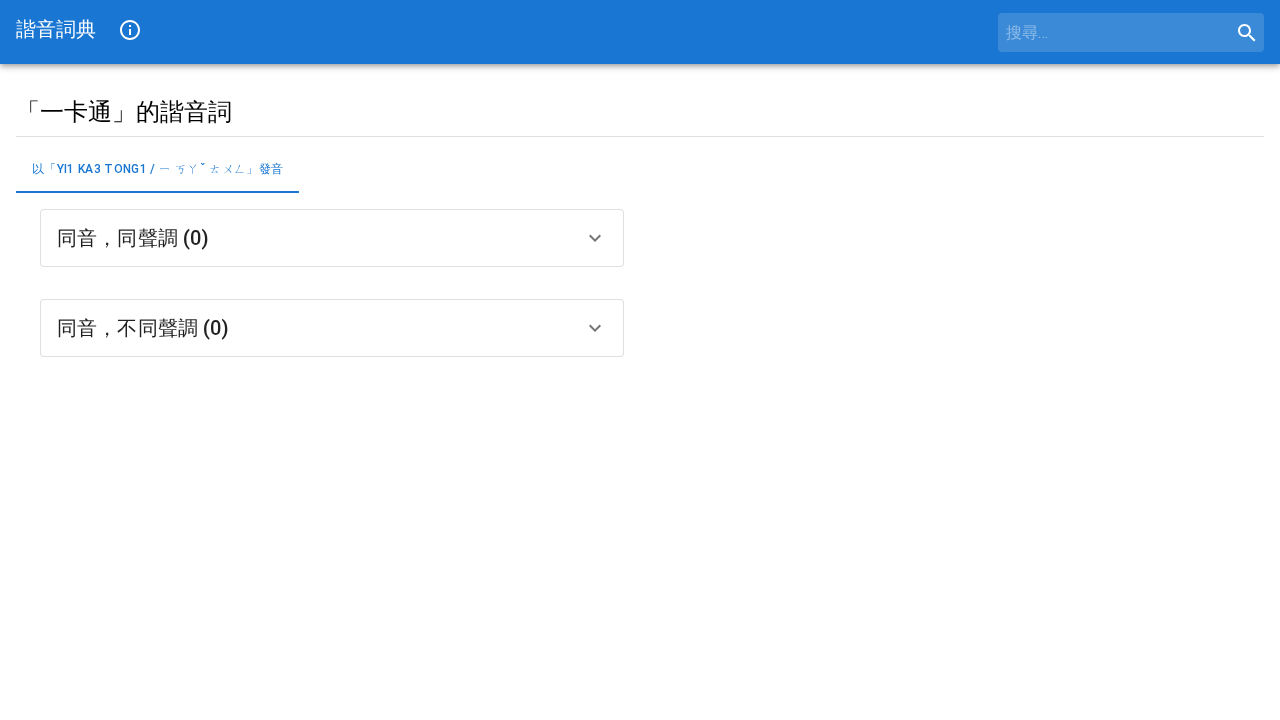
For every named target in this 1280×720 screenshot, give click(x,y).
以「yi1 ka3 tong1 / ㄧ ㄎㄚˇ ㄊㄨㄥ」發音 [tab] (157, 169)
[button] (332, 238)
